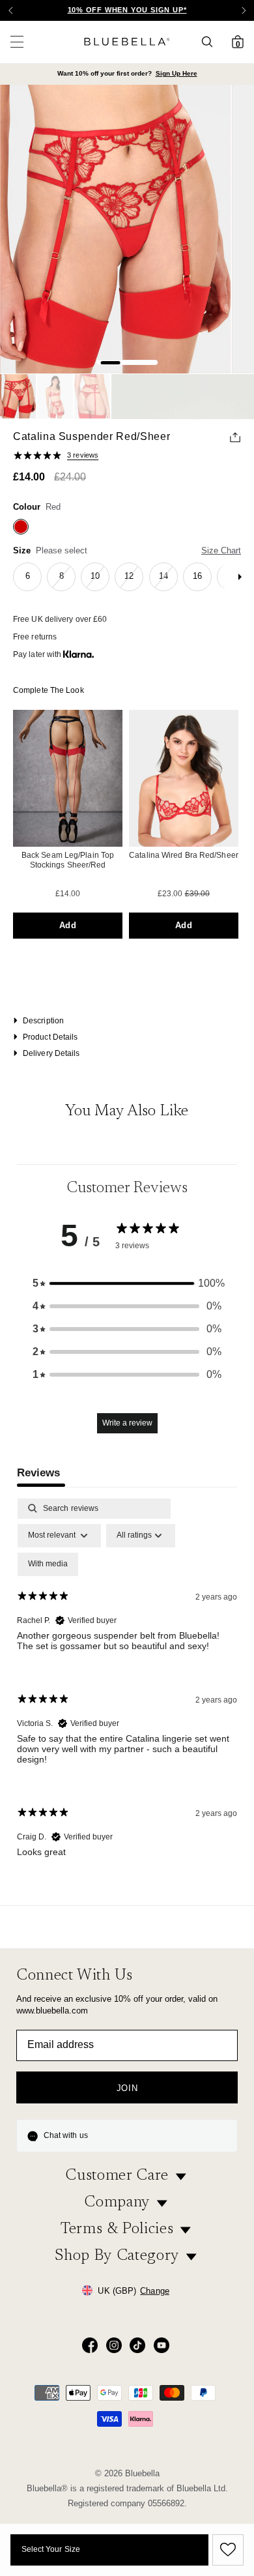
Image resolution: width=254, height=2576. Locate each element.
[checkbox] (48, 1564)
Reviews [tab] (38, 1473)
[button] (244, 10)
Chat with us (66, 2135)
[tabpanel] (127, 1689)
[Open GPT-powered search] (211, 42)
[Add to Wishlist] (226, 2550)
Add (67, 925)
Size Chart (221, 550)
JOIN (127, 2088)
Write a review (127, 1423)
